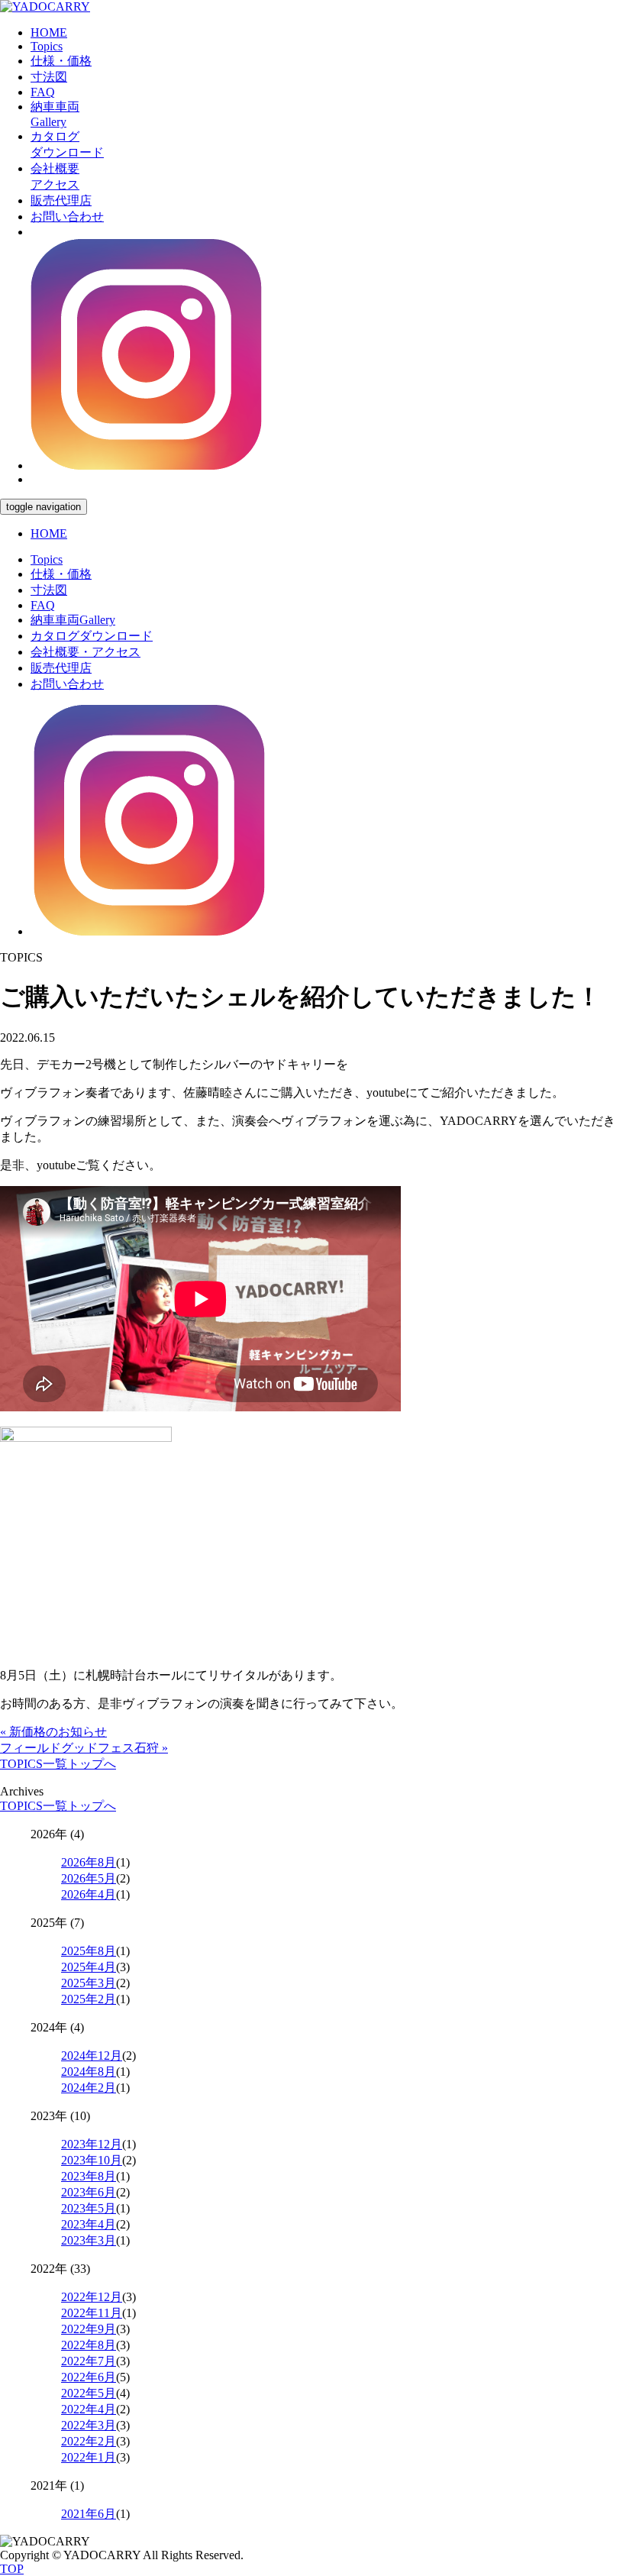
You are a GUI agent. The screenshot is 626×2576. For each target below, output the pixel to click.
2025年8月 (89, 1951)
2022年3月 (89, 2425)
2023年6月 (89, 2192)
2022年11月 (92, 2313)
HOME (49, 32)
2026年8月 (89, 1862)
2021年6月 (89, 2514)
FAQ (43, 92)
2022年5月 (89, 2393)
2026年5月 (89, 1878)
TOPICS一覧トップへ (58, 1764)
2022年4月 (89, 2409)
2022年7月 (89, 2361)
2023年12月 (92, 2144)
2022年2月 (89, 2441)
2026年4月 (89, 1894)
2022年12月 (92, 2297)
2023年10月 (92, 2160)
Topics (47, 46)
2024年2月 (89, 2088)
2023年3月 (89, 2240)
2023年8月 (89, 2176)
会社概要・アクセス (86, 652)
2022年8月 (89, 2345)
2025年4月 (89, 1967)
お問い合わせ (67, 217)
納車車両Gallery (73, 620)
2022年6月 (89, 2377)
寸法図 (49, 77)
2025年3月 (89, 1983)
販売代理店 (61, 200)
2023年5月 (89, 2208)
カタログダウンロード (92, 636)
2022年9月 (89, 2329)
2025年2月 (89, 1999)
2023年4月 (89, 2224)
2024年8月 (89, 2072)
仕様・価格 (61, 61)
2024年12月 (92, 2056)
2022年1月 (89, 2457)
